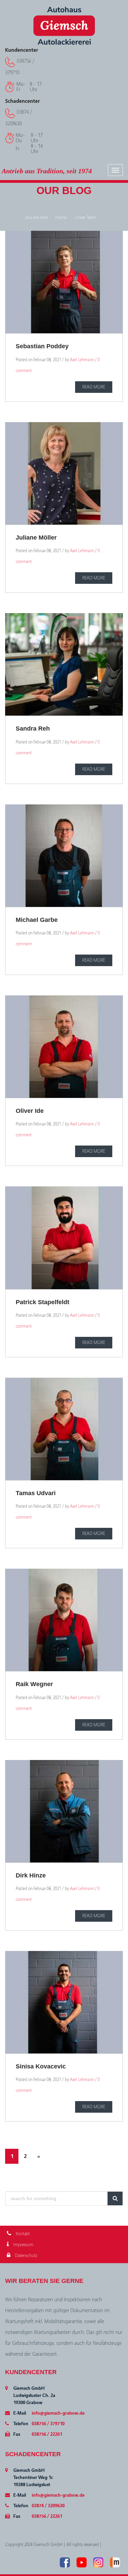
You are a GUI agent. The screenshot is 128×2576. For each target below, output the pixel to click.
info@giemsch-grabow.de (58, 2413)
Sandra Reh (33, 729)
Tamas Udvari (36, 1493)
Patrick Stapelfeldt (42, 1302)
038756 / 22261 (47, 2434)
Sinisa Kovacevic (41, 2066)
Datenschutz (25, 2256)
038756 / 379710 (48, 2424)
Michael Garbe (37, 920)
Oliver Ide (30, 1111)
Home (61, 218)
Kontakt (22, 2234)
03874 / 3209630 (48, 2506)
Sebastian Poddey (42, 346)
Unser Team (86, 218)
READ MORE (94, 387)
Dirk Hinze (31, 1875)
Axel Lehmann (82, 360)
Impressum (23, 2245)
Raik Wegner (34, 1684)
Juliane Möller (36, 538)
